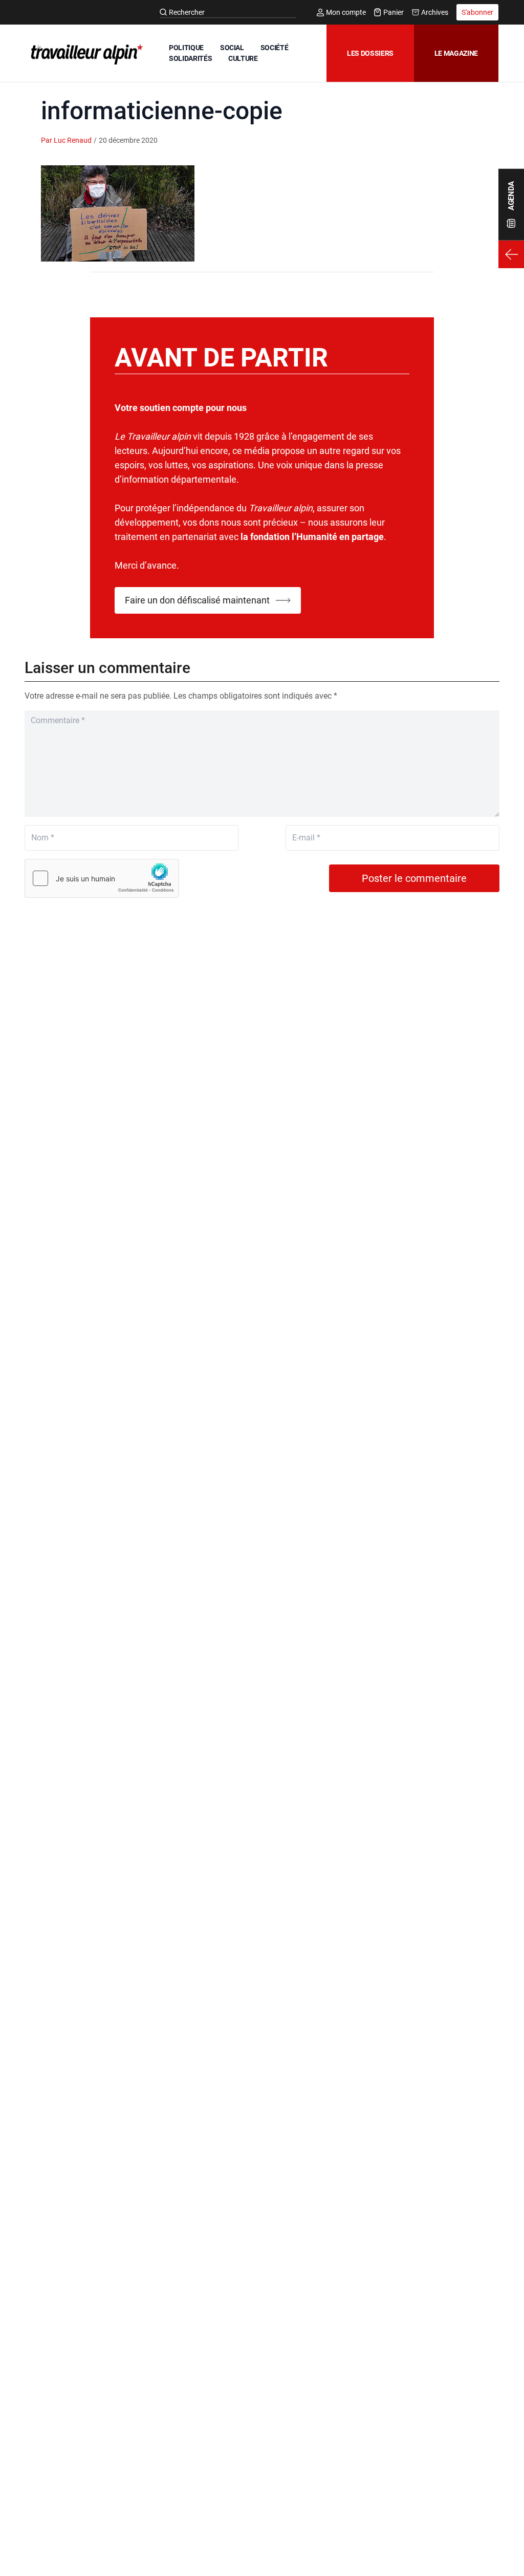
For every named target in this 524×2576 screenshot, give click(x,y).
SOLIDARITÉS (190, 58)
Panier (394, 12)
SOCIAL (232, 48)
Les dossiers (370, 53)
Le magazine (456, 53)
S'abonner (477, 12)
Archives (435, 12)
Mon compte (346, 12)
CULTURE (243, 58)
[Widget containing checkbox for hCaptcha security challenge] (102, 878)
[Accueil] (85, 54)
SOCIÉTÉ (275, 48)
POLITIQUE (186, 48)
